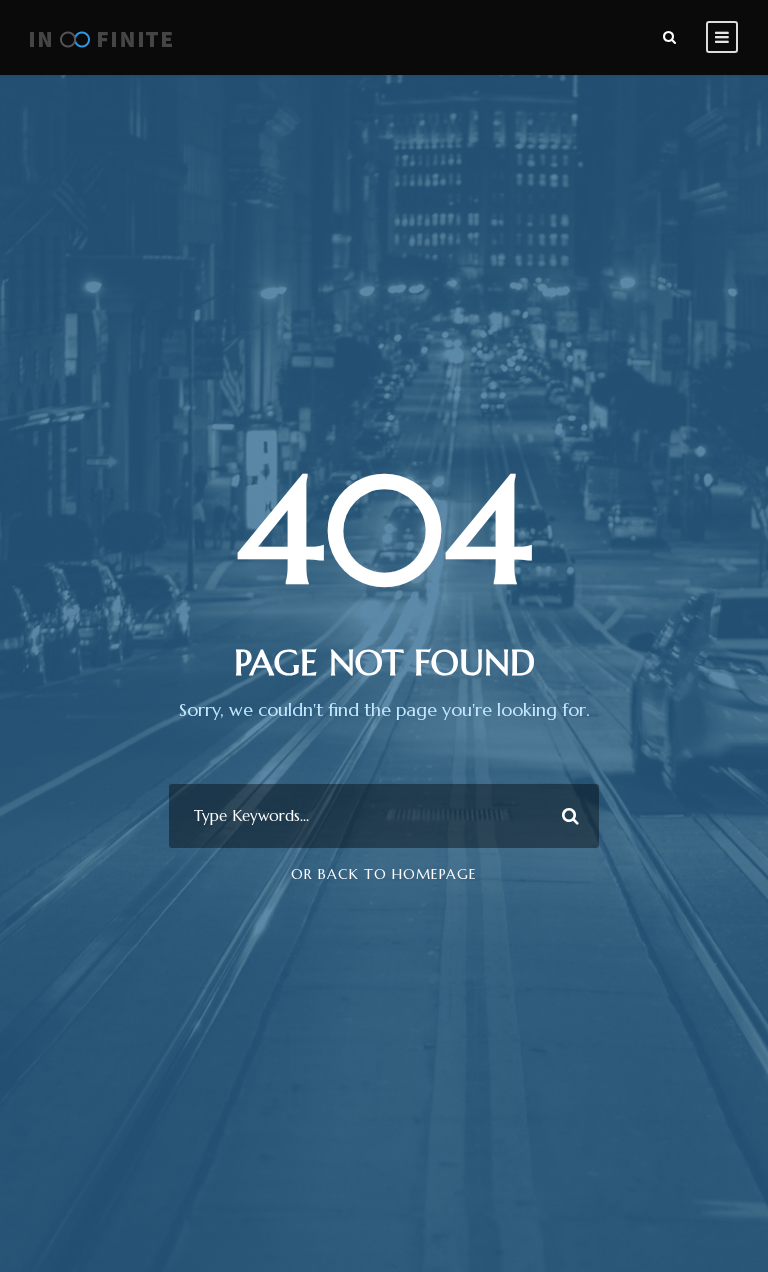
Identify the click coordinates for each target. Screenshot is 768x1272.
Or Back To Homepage (384, 874)
